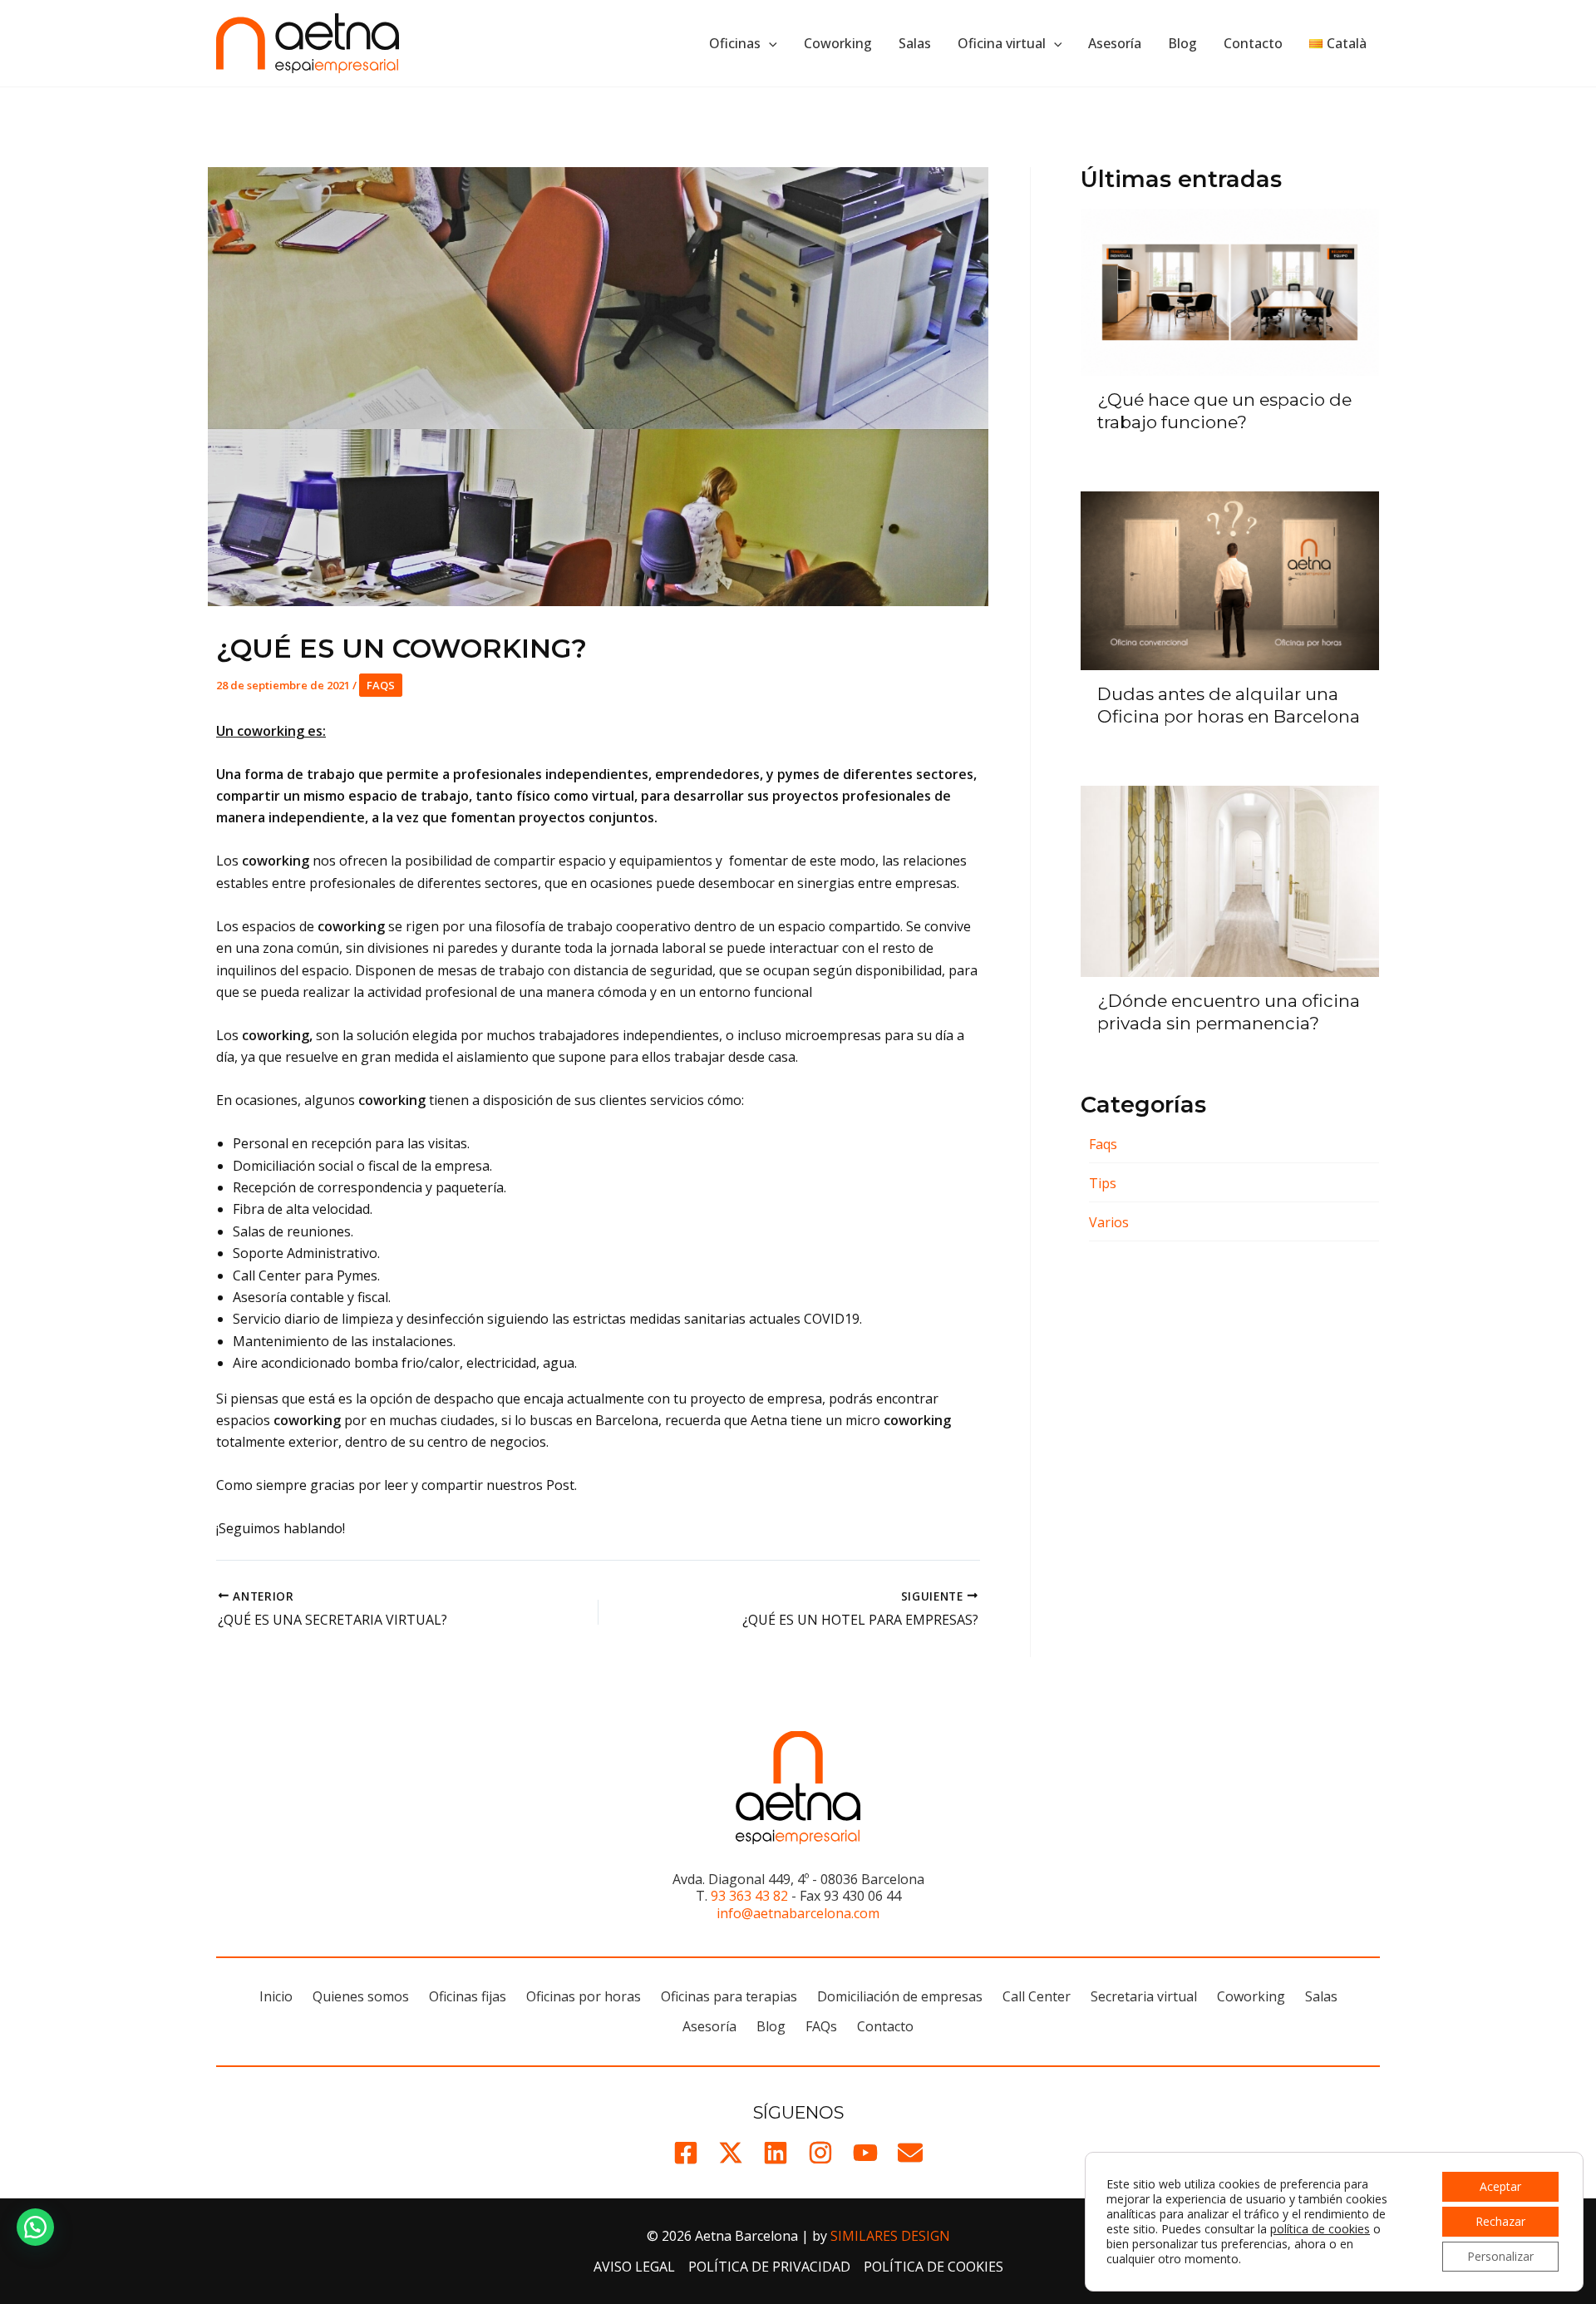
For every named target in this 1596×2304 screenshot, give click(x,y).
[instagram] (820, 2153)
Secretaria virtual (1144, 1996)
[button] (769, 43)
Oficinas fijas (468, 1996)
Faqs (381, 685)
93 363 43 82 (749, 1896)
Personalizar (1500, 2256)
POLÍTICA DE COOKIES (933, 2267)
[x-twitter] (731, 2153)
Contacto (1253, 43)
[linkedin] (776, 2153)
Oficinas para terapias (729, 1996)
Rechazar (1500, 2221)
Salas (915, 43)
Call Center (1037, 1996)
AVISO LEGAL (634, 2267)
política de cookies (1320, 2229)
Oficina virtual (1002, 43)
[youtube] (865, 2153)
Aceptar (1500, 2186)
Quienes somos (361, 1996)
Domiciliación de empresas (900, 1996)
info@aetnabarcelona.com (798, 1913)
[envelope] (910, 2153)
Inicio (276, 1996)
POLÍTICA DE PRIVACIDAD (769, 2267)
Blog (1182, 43)
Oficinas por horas (584, 1996)
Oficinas (735, 43)
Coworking (838, 43)
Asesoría (1115, 43)
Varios (1109, 1222)
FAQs (821, 2026)
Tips (1103, 1183)
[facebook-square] (686, 2153)
